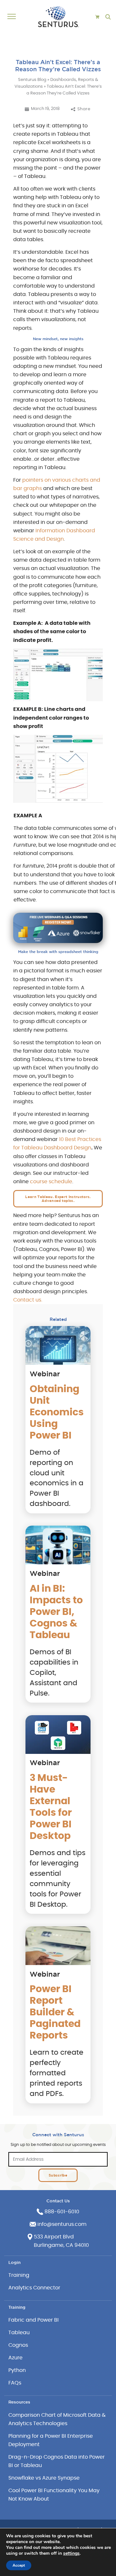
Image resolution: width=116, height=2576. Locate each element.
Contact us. (28, 1300)
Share (84, 109)
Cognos (18, 2345)
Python (17, 2370)
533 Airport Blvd (54, 2237)
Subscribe (58, 2175)
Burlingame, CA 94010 (61, 2245)
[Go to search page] (108, 17)
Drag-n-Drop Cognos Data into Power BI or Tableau (57, 2461)
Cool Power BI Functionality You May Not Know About (54, 2495)
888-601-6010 (62, 2212)
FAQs (15, 2383)
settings (71, 2553)
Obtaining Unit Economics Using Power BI (57, 1412)
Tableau (19, 2333)
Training (19, 2275)
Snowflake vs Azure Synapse (44, 2478)
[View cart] (97, 17)
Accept (19, 2565)
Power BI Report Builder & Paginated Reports (55, 2012)
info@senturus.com (62, 2224)
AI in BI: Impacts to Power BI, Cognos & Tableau (56, 1612)
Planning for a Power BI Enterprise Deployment (51, 2440)
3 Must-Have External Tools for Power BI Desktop (51, 1807)
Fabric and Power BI (34, 2320)
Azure (15, 2358)
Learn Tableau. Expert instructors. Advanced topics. (58, 1199)
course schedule (51, 1182)
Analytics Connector (34, 2288)
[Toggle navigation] (13, 17)
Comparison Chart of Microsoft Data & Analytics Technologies (57, 2419)
